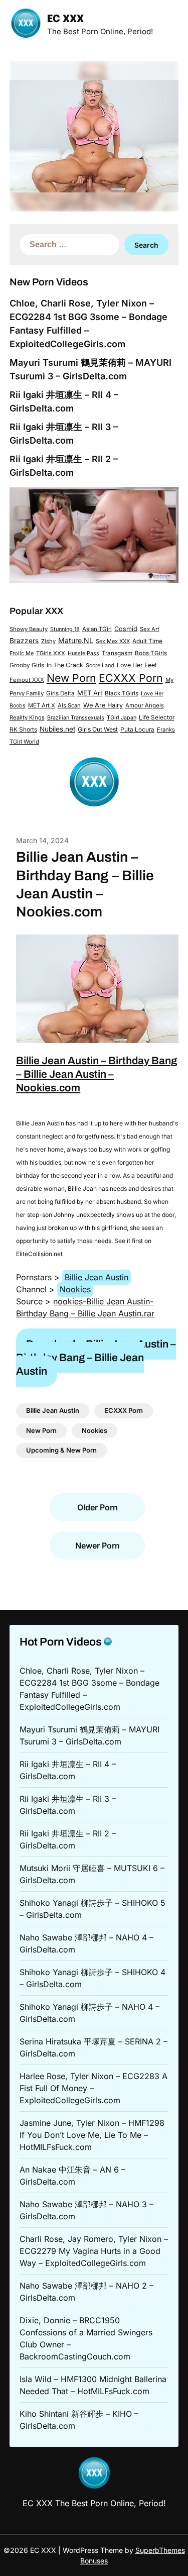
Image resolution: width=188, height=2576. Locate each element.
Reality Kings (27, 717)
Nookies (75, 1289)
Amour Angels (145, 705)
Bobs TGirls (151, 653)
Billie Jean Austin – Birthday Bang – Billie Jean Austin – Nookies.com (97, 1074)
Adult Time (147, 641)
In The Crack (65, 665)
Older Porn (98, 1507)
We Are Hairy (103, 705)
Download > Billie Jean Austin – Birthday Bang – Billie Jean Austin (96, 1358)
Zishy (48, 641)
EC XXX (65, 19)
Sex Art (150, 629)
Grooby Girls (27, 665)
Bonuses (94, 2561)
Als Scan (69, 705)
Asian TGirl (97, 629)
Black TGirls (122, 693)
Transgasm (117, 653)
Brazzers (24, 641)
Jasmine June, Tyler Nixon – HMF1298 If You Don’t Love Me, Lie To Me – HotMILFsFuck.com (92, 2135)
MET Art (90, 693)
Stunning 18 (65, 629)
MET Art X (42, 705)
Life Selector (157, 717)
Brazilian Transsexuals (76, 717)
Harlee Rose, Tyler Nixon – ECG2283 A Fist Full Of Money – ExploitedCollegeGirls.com (93, 2088)
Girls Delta (60, 693)
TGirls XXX (51, 653)
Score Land (100, 665)
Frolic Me (22, 653)
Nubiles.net (57, 729)
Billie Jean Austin (97, 1277)
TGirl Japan (122, 717)
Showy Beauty (29, 629)
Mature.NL (76, 640)
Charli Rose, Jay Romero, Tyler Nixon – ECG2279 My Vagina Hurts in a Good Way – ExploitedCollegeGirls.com (94, 2251)
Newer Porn (98, 1545)
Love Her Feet (137, 665)
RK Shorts (23, 730)
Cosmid (126, 629)
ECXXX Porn (131, 678)
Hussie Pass (83, 653)
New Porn (71, 678)
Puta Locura (137, 730)
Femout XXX (27, 680)
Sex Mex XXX (113, 641)
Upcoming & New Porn (61, 1450)
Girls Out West (98, 729)
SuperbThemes (160, 2550)
